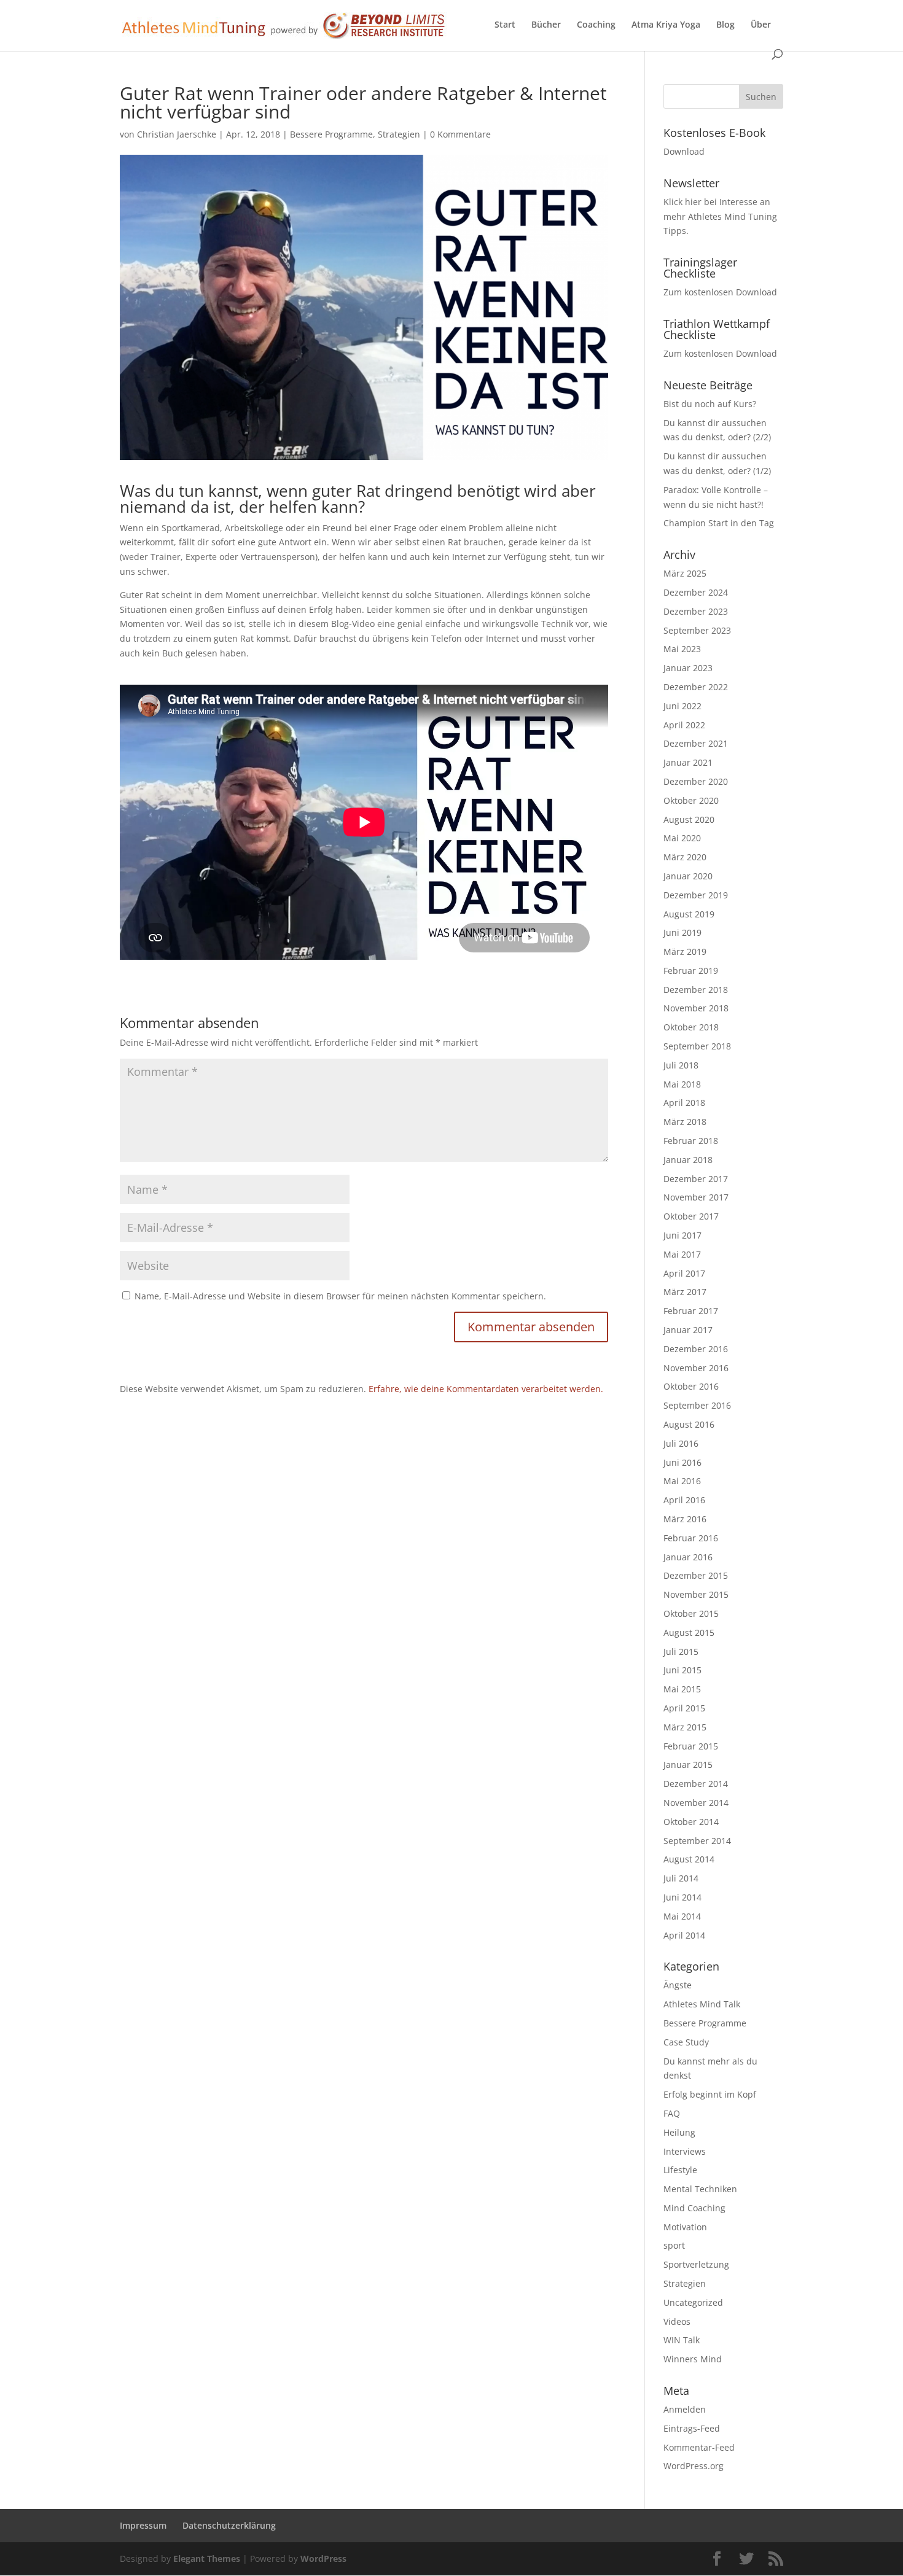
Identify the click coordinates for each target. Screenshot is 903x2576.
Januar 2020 (688, 876)
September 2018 (697, 1046)
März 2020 (685, 857)
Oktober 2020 (691, 800)
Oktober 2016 (691, 1386)
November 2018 (696, 1008)
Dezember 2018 (696, 990)
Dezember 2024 (696, 592)
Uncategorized (693, 2302)
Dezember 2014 (696, 1784)
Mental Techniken (700, 2189)
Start (505, 25)
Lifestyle (680, 2170)
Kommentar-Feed (699, 2447)
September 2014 (697, 1841)
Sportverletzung (696, 2264)
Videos (677, 2321)
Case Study (686, 2042)
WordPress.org (694, 2466)
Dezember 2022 (696, 687)
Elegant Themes (207, 2558)
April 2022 (684, 725)
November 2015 (696, 1594)
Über (761, 25)
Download (684, 151)
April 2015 (684, 1708)
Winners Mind (693, 2359)
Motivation (685, 2227)
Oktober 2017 (691, 1216)
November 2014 (696, 1803)
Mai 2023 (682, 649)
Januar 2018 (688, 1160)
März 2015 (685, 1727)
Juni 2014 (682, 1897)
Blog (725, 25)
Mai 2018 (682, 1084)
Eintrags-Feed (692, 2428)
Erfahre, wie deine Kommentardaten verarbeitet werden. (486, 1389)
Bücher (546, 25)
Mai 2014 (682, 1916)
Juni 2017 (682, 1235)
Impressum (143, 2525)
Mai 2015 (682, 1689)
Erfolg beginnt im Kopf (710, 2094)
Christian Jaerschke (177, 134)
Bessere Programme (331, 134)
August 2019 (689, 914)
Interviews (685, 2151)
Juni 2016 (682, 1462)
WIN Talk (682, 2340)
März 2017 (685, 1292)
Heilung (679, 2132)
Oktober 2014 (691, 1822)
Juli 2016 (681, 1443)
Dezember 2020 (696, 781)
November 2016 (696, 1368)
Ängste (678, 1985)
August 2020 (689, 819)
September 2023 (697, 630)
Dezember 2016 (696, 1349)
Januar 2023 (688, 668)
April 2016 (684, 1500)
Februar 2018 (691, 1141)
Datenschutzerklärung (229, 2525)
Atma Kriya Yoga (666, 25)
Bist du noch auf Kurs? (710, 404)
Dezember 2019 (696, 895)
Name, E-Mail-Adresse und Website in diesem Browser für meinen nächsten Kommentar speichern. (340, 1296)
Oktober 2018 (691, 1027)
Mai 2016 (682, 1481)
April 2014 (684, 1935)
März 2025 (685, 573)
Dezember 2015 (696, 1575)
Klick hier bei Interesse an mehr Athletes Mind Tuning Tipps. (720, 216)
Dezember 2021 (696, 743)
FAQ (672, 2113)
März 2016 (685, 1519)
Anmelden (685, 2409)
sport (674, 2245)
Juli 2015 (681, 1652)
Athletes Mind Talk (702, 2004)
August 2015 (689, 1632)
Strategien (399, 134)
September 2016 (697, 1405)
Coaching (596, 25)
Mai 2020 (682, 838)
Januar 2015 (688, 1765)
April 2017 (684, 1273)
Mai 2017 (682, 1254)
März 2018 (685, 1122)
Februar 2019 (691, 971)
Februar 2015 (691, 1746)
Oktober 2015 (691, 1613)
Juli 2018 (681, 1065)
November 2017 (696, 1197)
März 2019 (685, 951)
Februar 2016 (691, 1538)
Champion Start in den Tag (719, 523)
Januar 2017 (688, 1330)
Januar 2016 (688, 1557)
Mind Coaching (694, 2208)
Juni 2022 (682, 706)
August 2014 (689, 1859)
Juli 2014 (681, 1878)
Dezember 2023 (696, 611)
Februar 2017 (691, 1311)
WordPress (323, 2558)
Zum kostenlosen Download (720, 292)
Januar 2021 (688, 762)
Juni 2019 (682, 932)
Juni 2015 (682, 1670)
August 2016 (689, 1424)
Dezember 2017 (696, 1179)
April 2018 (684, 1103)
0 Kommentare (460, 134)
